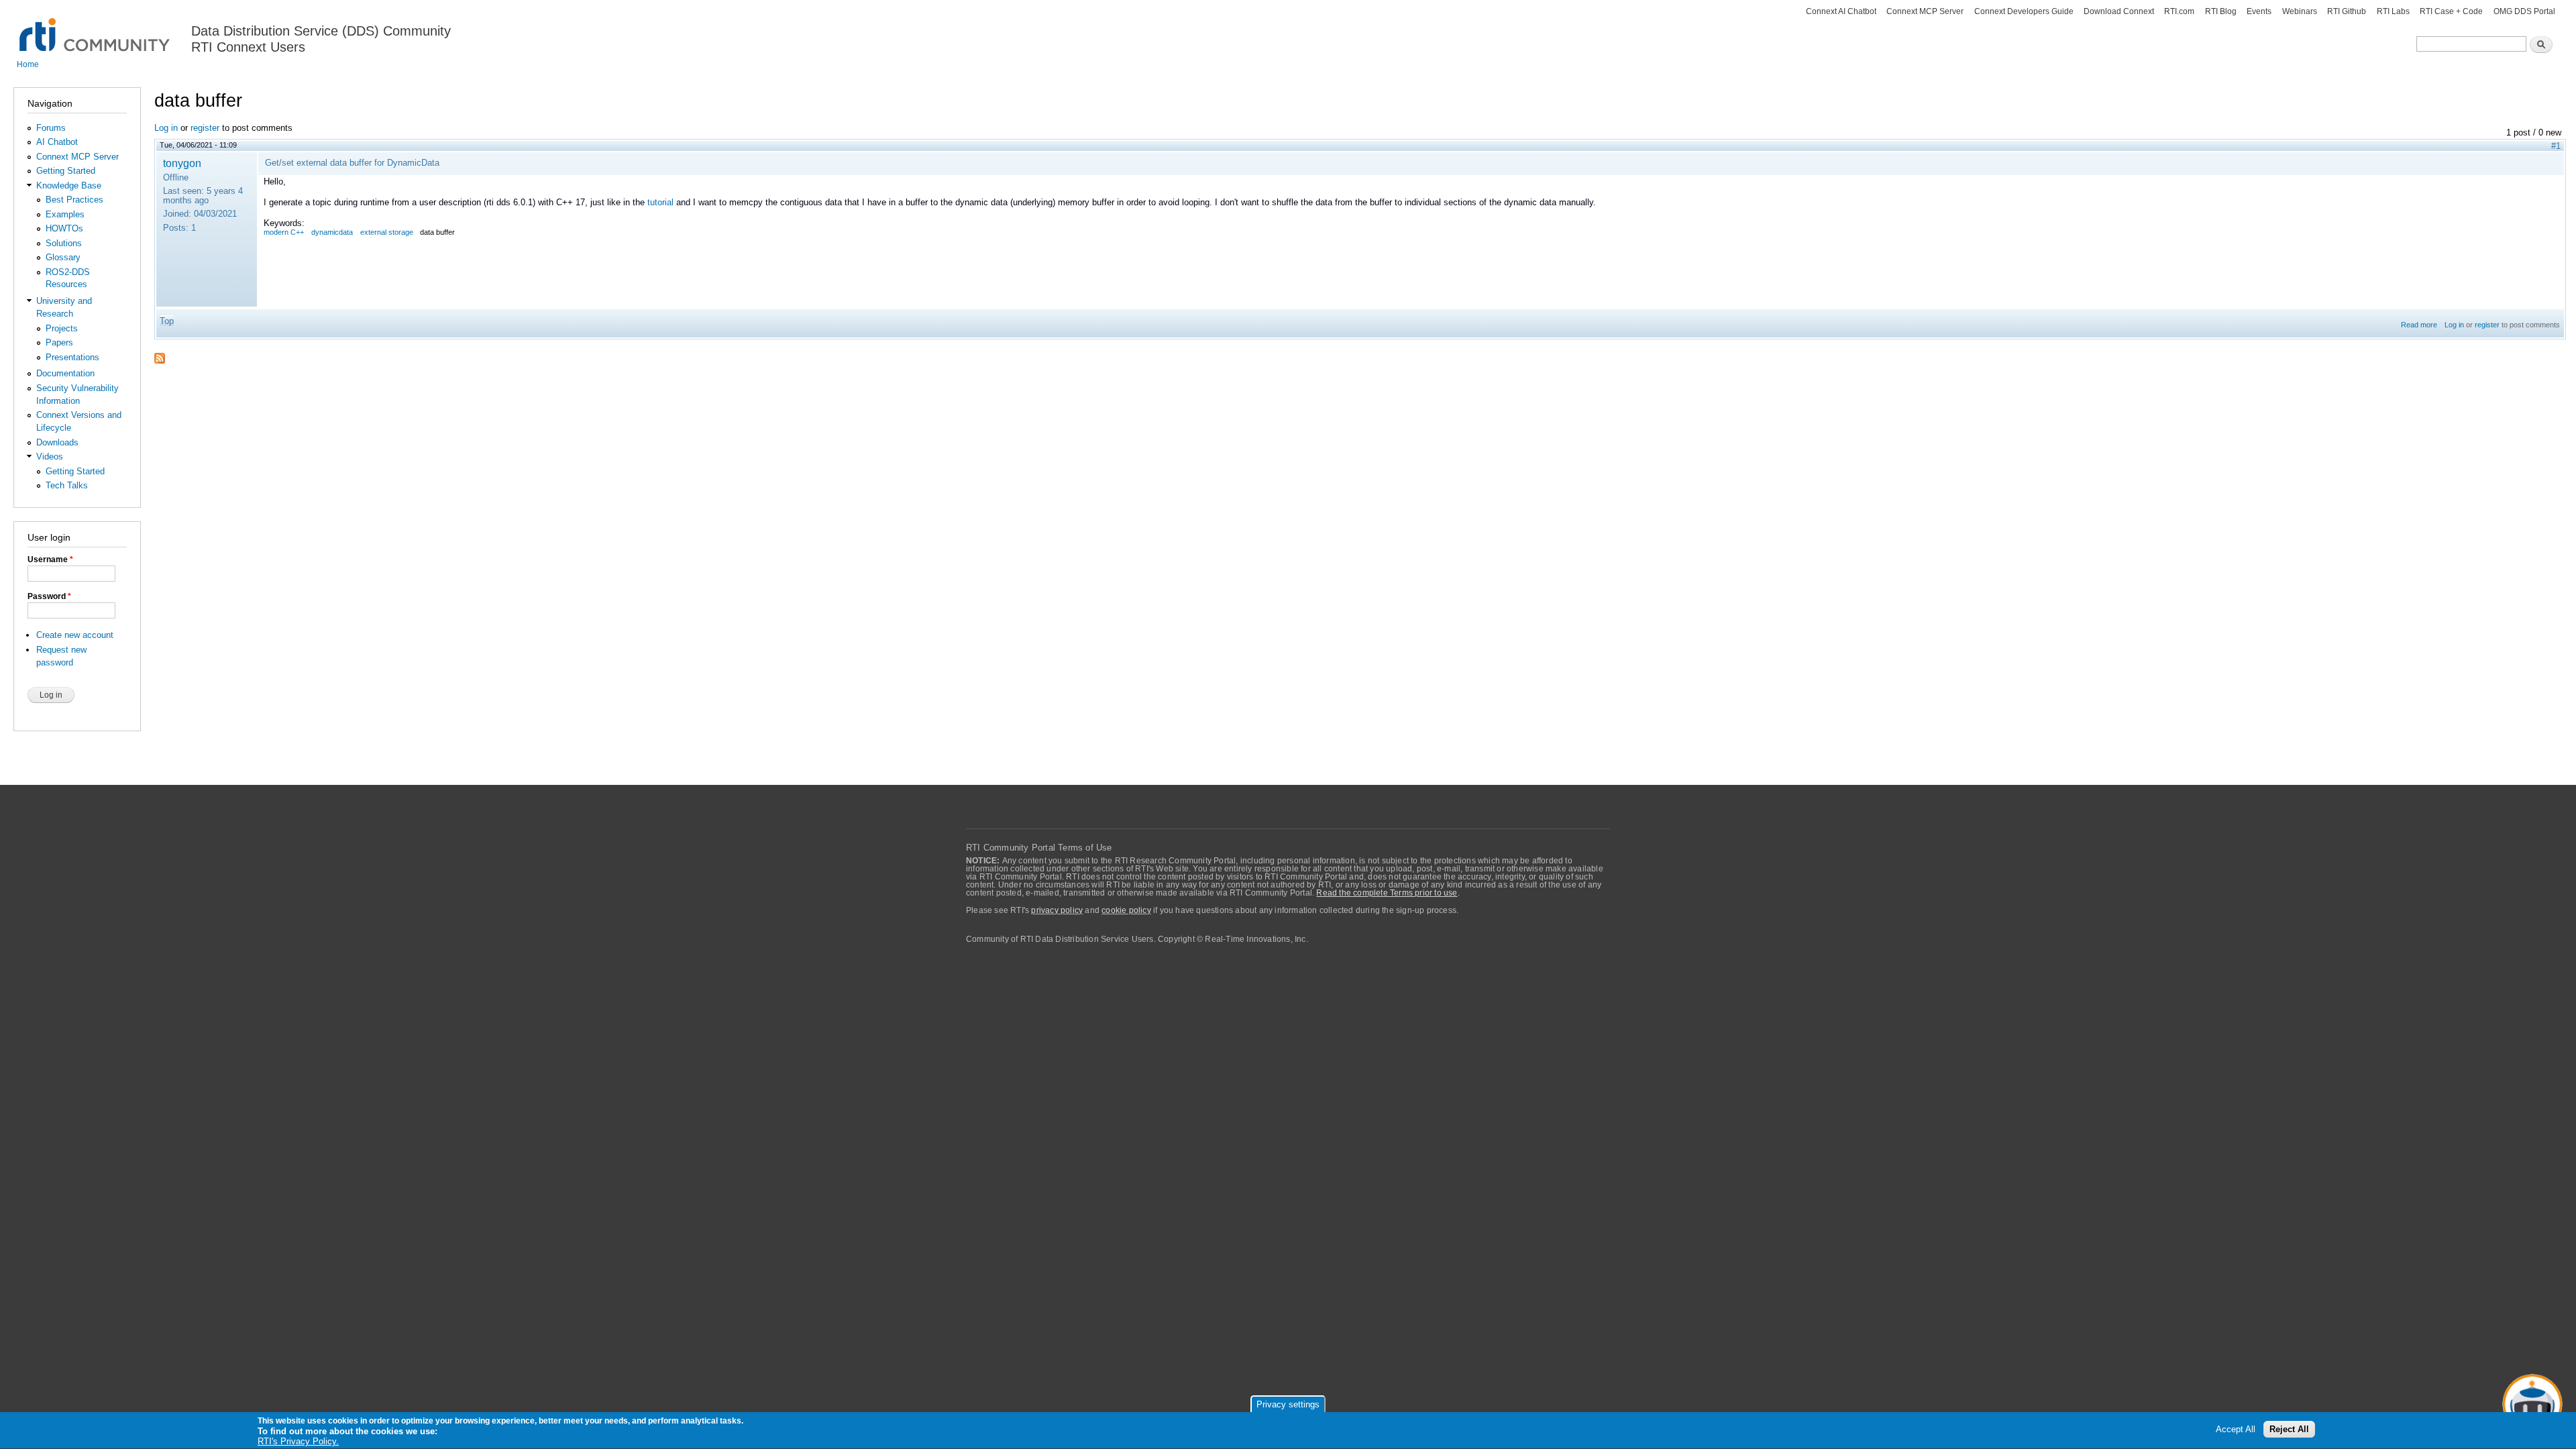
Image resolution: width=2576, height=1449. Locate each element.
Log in (166, 128)
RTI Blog (2221, 11)
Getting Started (66, 171)
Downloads (57, 442)
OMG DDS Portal (2524, 11)
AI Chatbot (57, 142)
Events (2259, 11)
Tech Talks (67, 485)
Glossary (63, 257)
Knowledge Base (69, 185)
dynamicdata (332, 232)
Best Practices (74, 200)
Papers (59, 342)
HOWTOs (64, 228)
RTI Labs (2393, 11)
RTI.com (2179, 11)
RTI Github (2347, 11)
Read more (2419, 325)
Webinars (2300, 11)
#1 (2556, 146)
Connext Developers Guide (2024, 11)
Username (50, 559)
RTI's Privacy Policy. (298, 1442)
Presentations (72, 357)
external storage (387, 232)
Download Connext (2119, 11)
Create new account (75, 635)
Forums (51, 128)
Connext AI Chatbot (1841, 11)
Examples (65, 214)
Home (28, 64)
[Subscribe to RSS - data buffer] (160, 354)
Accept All (2236, 1430)
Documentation (65, 373)
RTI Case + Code (2451, 11)
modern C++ (284, 232)
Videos (50, 457)
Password (49, 596)
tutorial (660, 202)
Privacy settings (1288, 1404)
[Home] (96, 27)
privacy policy (1057, 910)
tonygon (182, 163)
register (205, 128)
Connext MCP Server (1925, 11)
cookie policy (1126, 910)
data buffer (437, 232)
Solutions (64, 243)
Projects (62, 328)
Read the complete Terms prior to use (1387, 893)
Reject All (2289, 1430)
